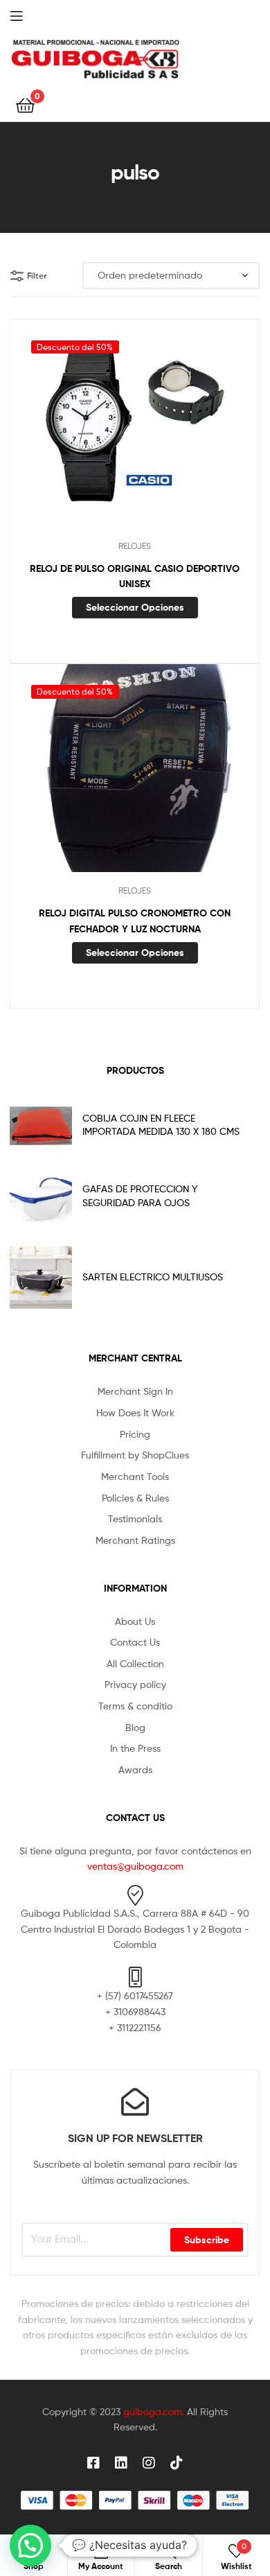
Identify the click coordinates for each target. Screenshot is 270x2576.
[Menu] (28, 15)
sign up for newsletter (135, 2138)
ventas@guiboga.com (135, 1866)
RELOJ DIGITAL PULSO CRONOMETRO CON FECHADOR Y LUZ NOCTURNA (135, 921)
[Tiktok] (177, 2463)
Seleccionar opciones (135, 607)
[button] (30, 2545)
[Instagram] (149, 2463)
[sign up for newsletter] (135, 2102)
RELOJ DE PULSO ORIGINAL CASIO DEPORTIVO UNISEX (135, 576)
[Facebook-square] (93, 2463)
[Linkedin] (121, 2463)
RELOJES (135, 546)
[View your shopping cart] (25, 104)
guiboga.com (153, 2411)
